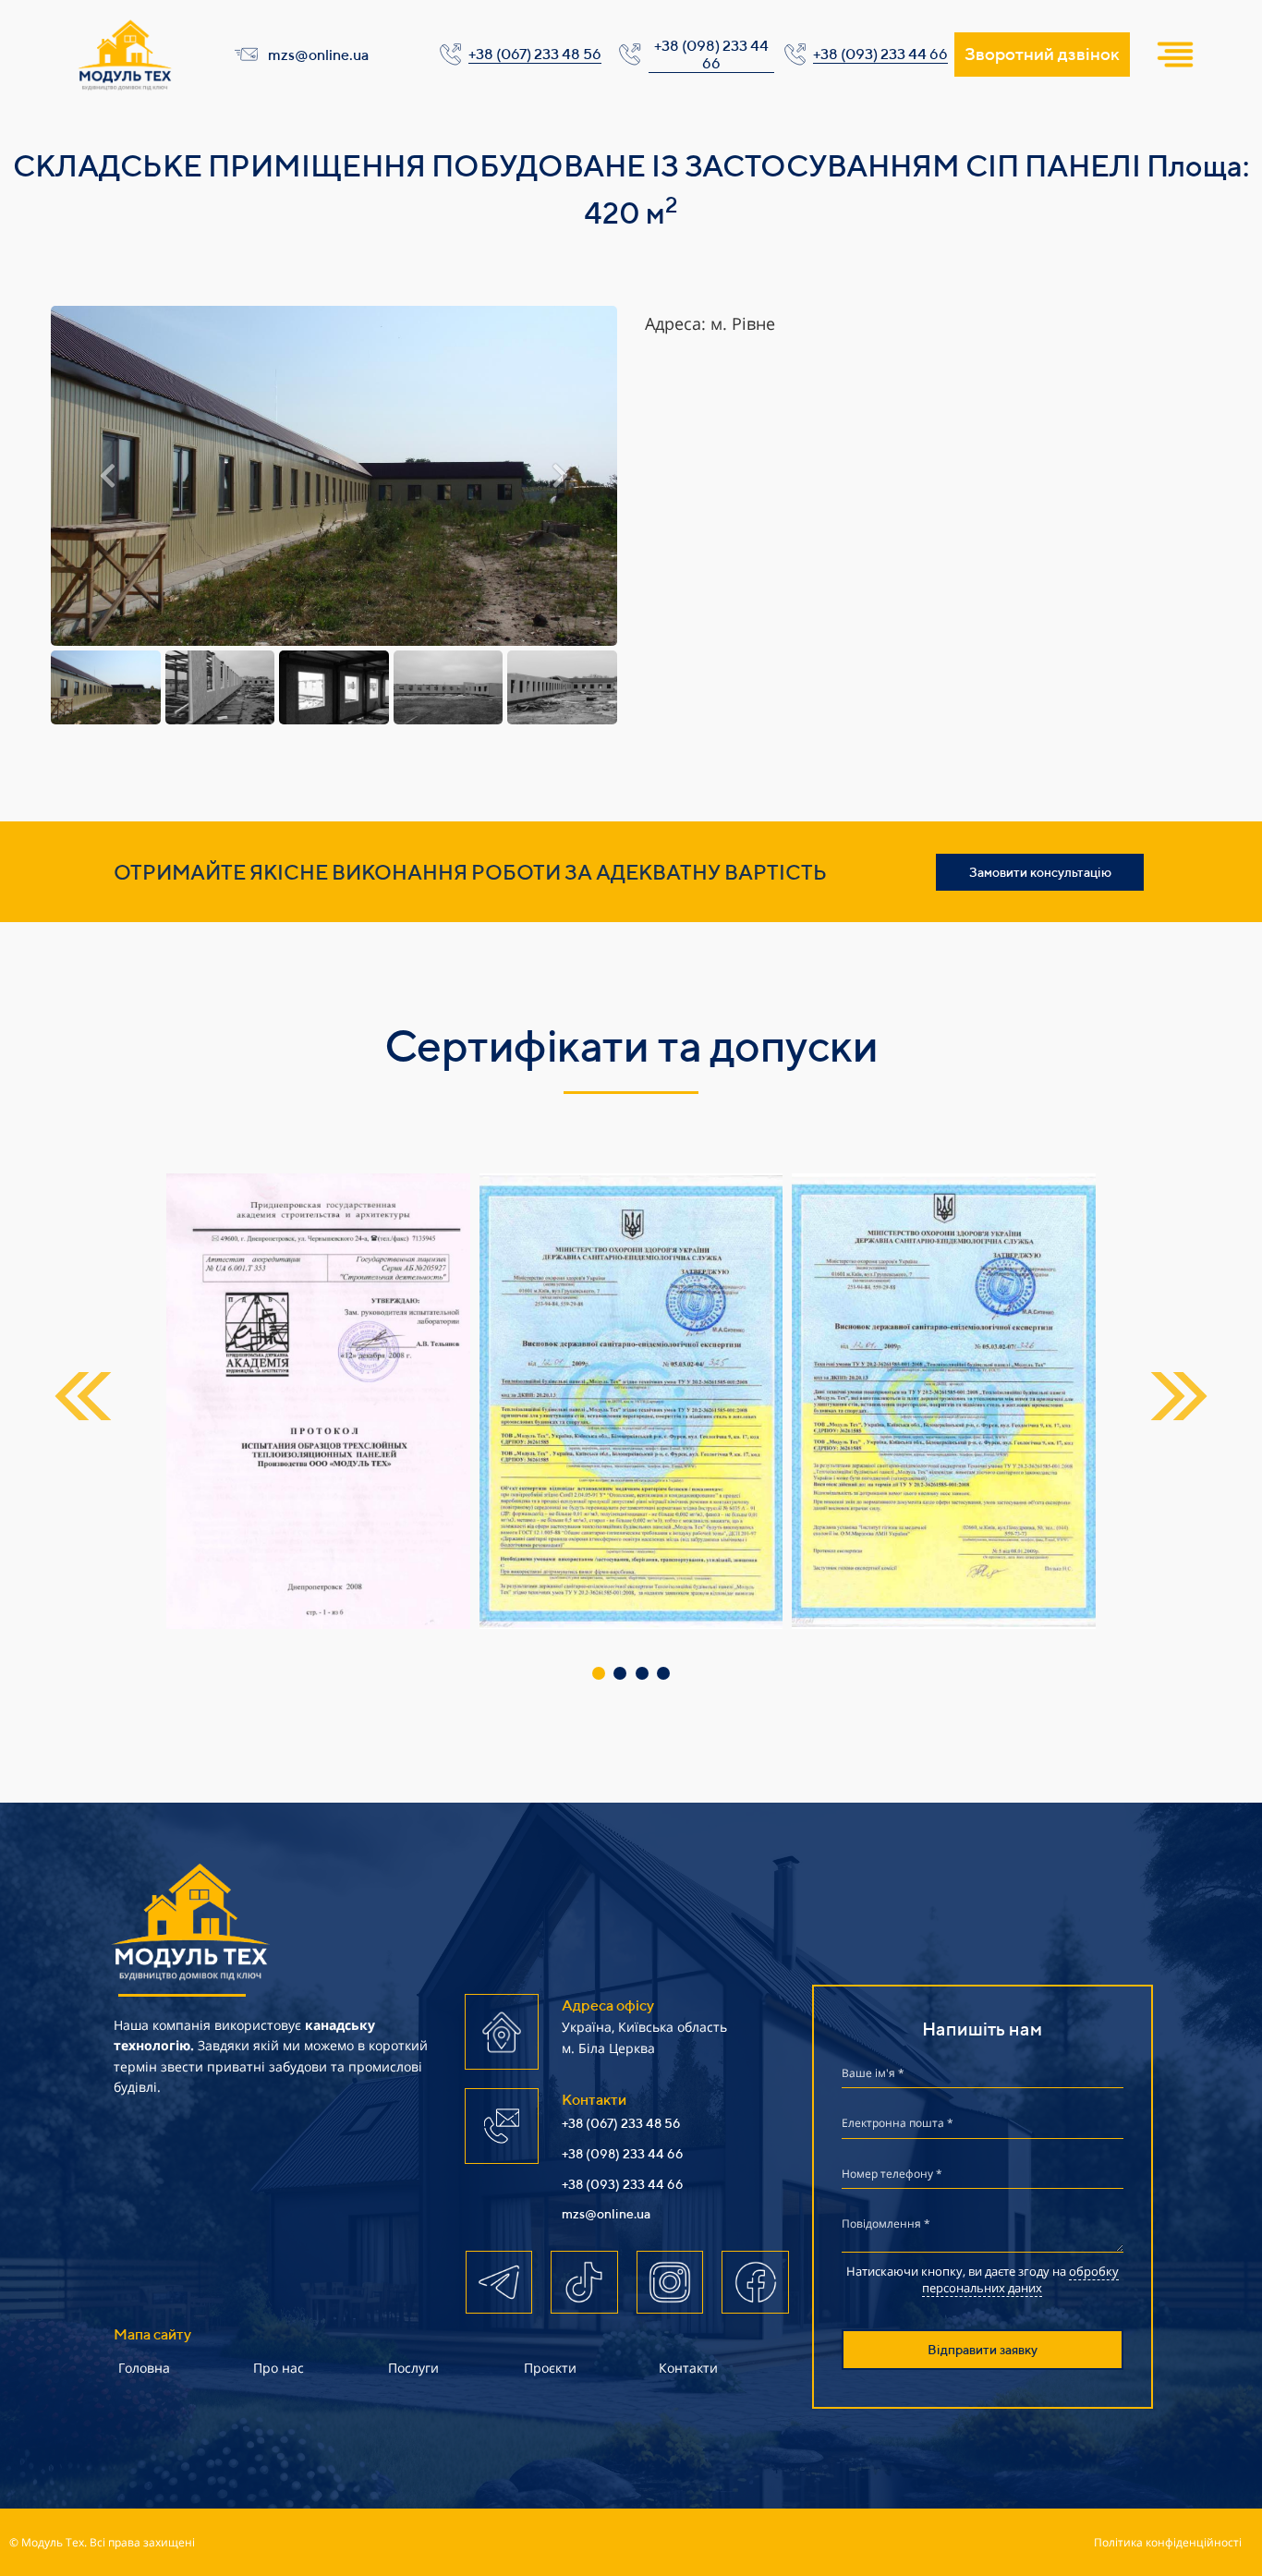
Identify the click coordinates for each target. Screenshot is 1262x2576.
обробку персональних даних (1020, 2279)
